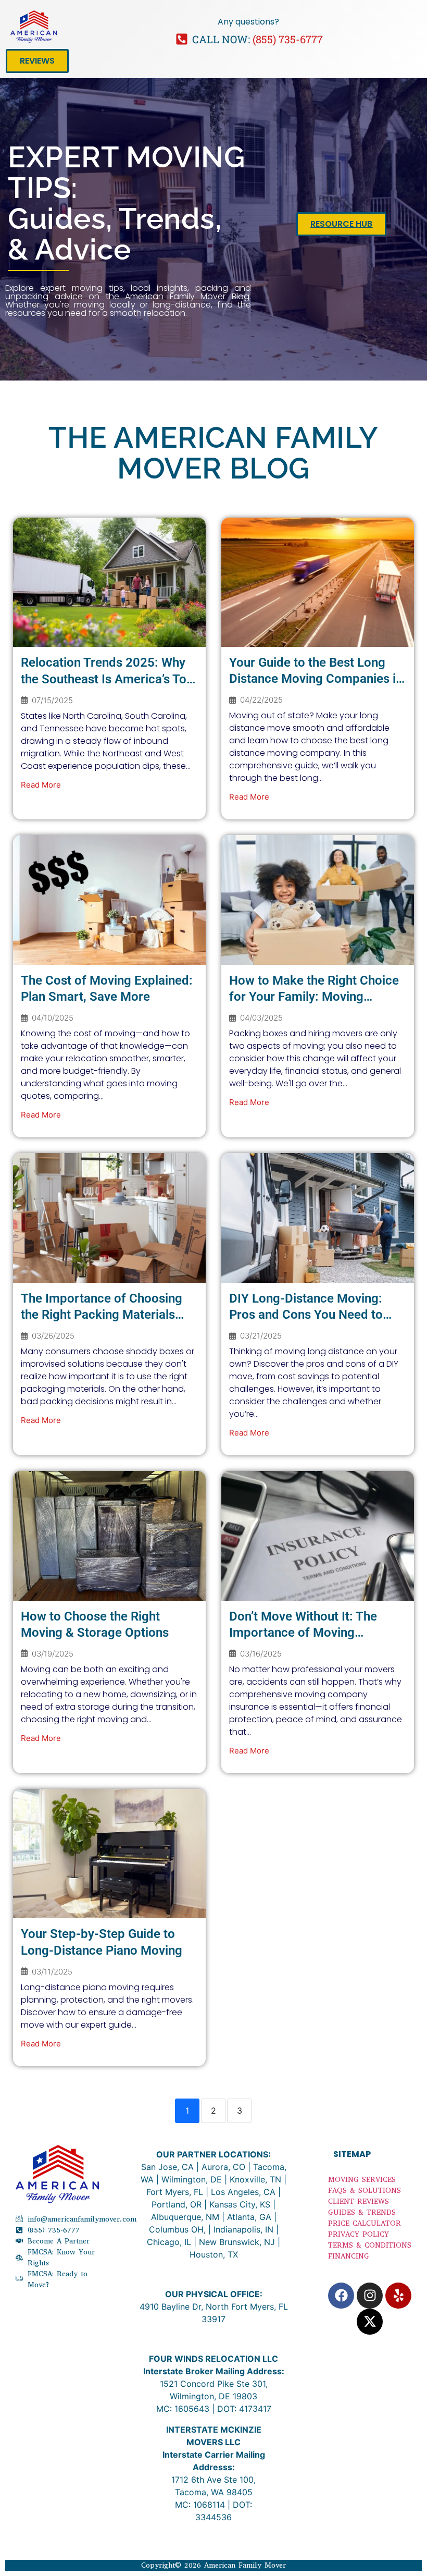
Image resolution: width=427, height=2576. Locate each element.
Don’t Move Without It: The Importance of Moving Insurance (303, 1633)
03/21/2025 (261, 1336)
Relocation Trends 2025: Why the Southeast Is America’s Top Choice (107, 679)
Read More (41, 785)
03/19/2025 (53, 1654)
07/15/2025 (52, 700)
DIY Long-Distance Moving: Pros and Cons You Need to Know (306, 1315)
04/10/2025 (53, 1018)
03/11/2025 (52, 1972)
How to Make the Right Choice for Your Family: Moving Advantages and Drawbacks (314, 997)
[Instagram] (370, 2296)
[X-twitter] (370, 2322)
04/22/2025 (261, 700)
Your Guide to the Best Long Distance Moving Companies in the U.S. (316, 679)
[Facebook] (341, 2296)
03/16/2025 (261, 1654)
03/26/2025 (53, 1336)
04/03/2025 (261, 1018)
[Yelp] (398, 2296)
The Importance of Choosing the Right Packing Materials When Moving (102, 1315)
